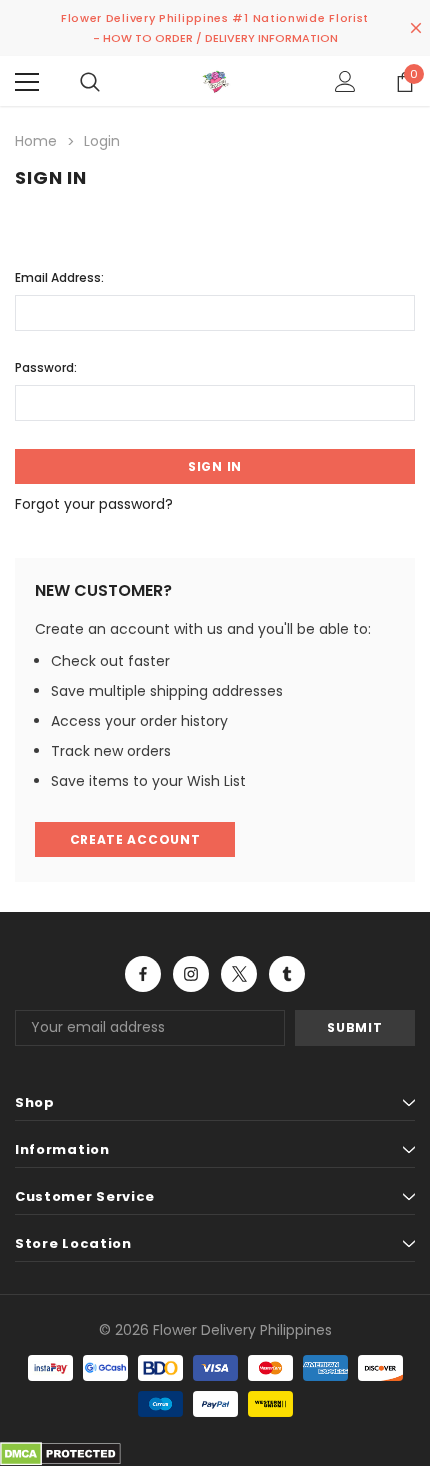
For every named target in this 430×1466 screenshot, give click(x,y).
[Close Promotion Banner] (416, 28)
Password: (46, 367)
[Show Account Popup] (345, 82)
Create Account (135, 839)
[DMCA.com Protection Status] (60, 1452)
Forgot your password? (94, 504)
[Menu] (27, 82)
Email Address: (59, 277)
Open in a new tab (143, 974)
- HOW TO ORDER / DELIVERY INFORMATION (215, 38)
